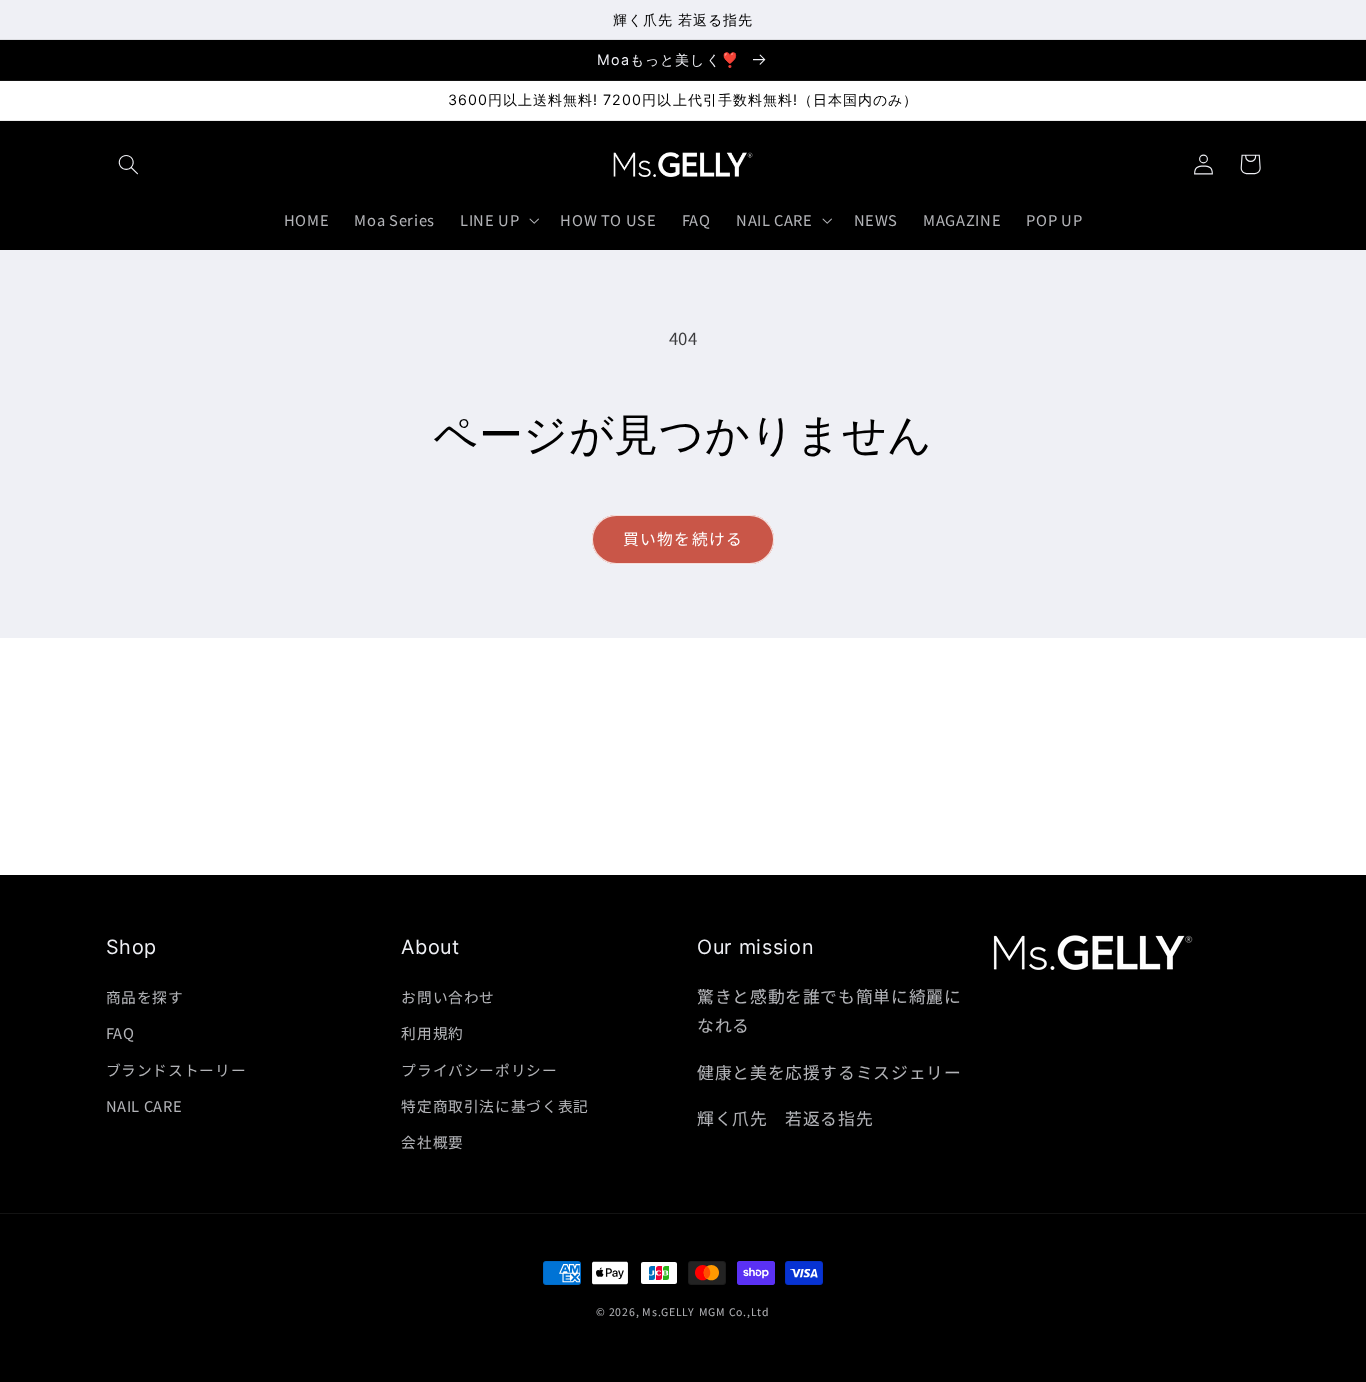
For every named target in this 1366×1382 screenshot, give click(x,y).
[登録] (848, 850)
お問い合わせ (448, 996)
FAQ (120, 1032)
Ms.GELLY (668, 1311)
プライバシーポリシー (479, 1069)
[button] (129, 164)
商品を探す (145, 996)
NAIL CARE (144, 1105)
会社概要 (432, 1141)
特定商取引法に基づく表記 (495, 1105)
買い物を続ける (682, 538)
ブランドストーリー (176, 1069)
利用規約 (432, 1032)
